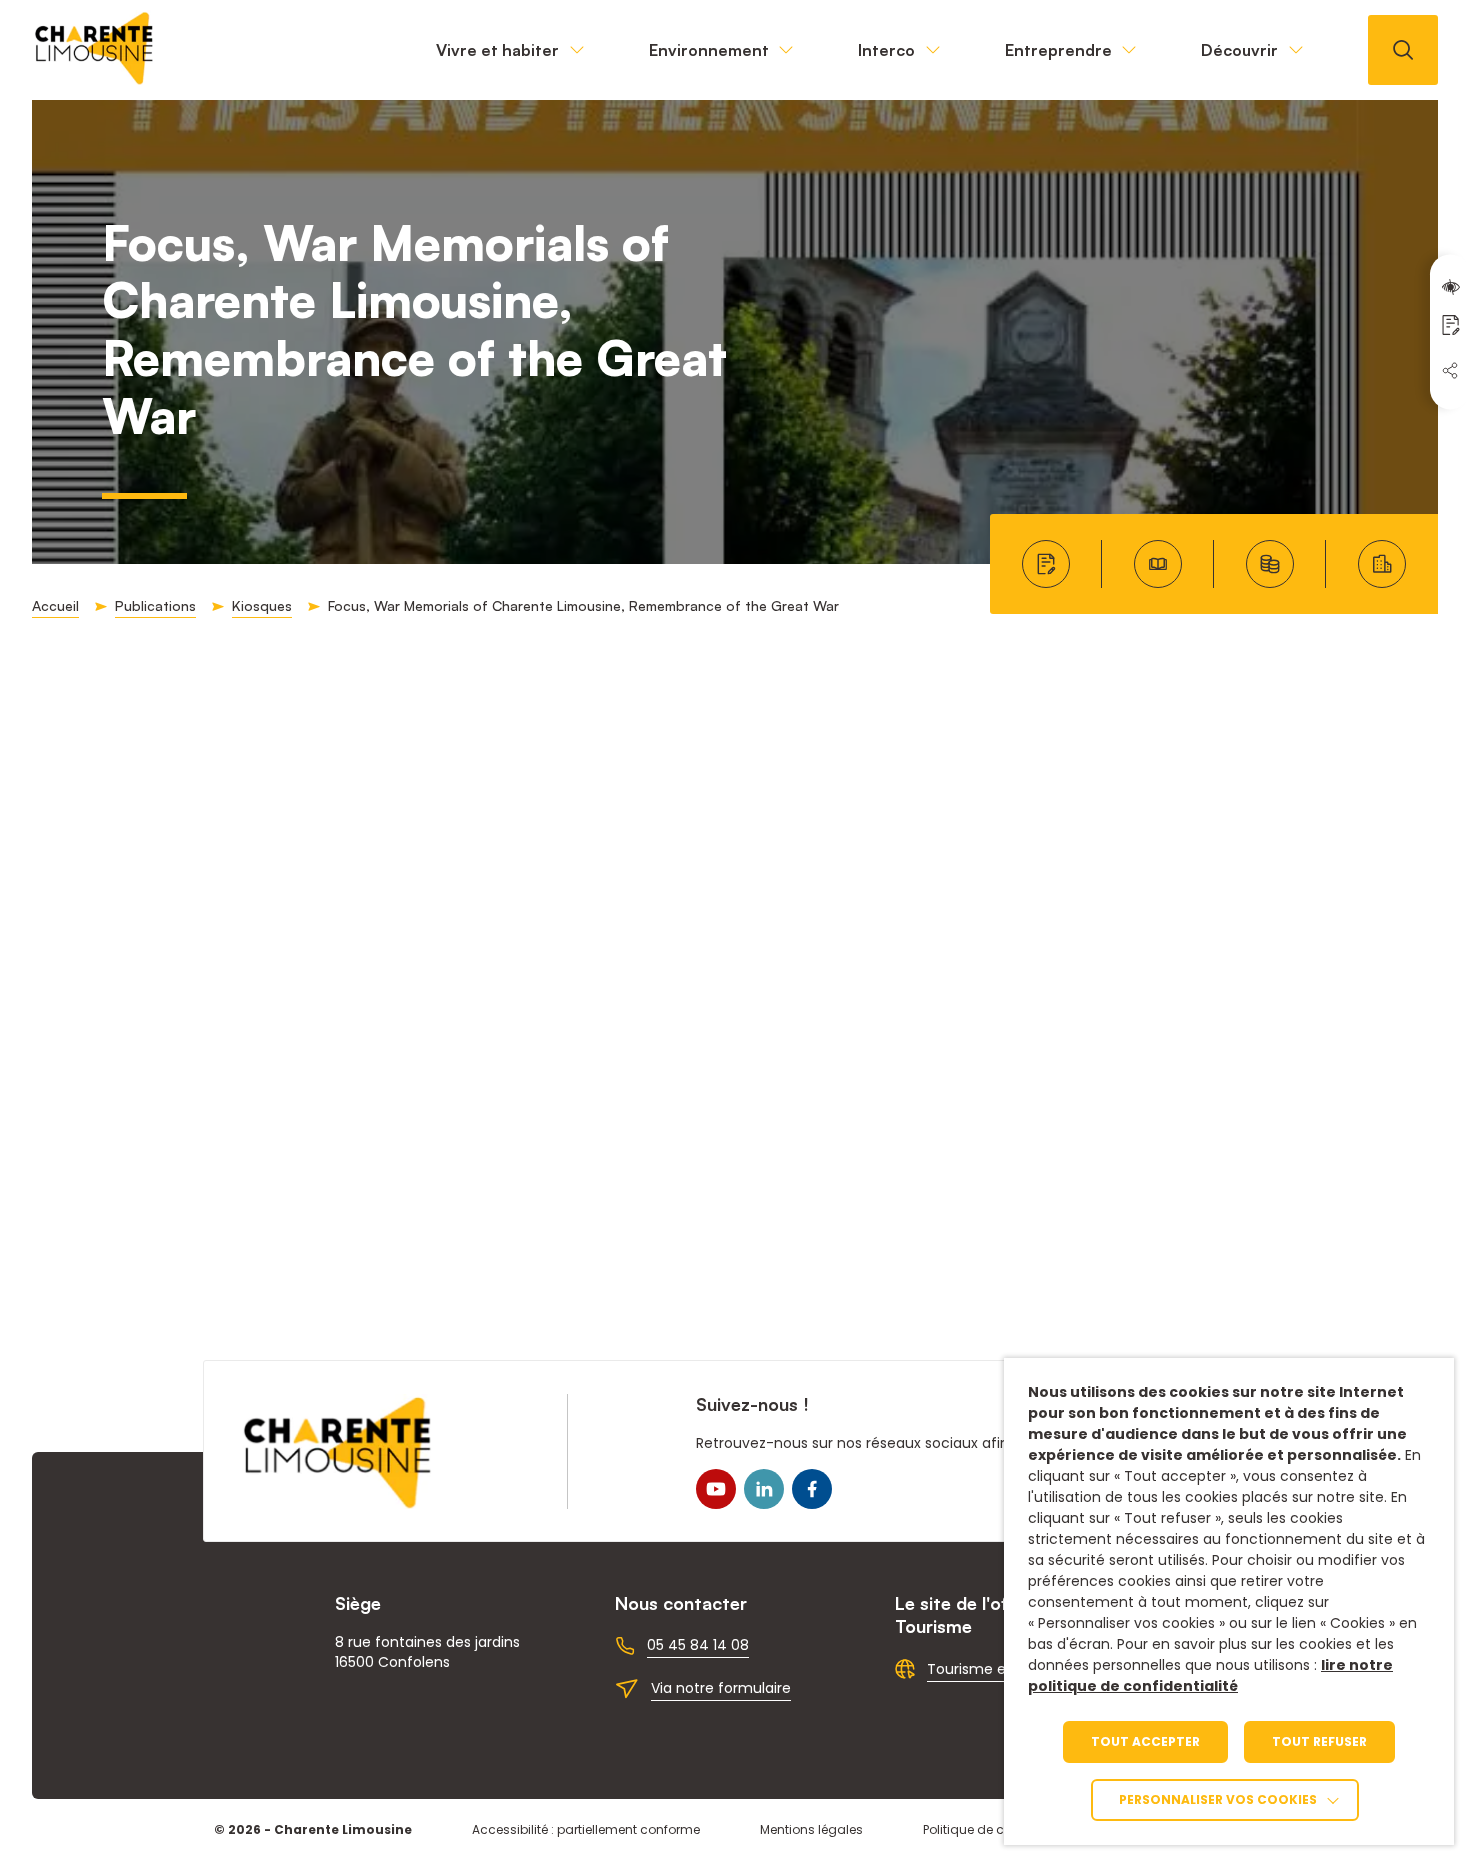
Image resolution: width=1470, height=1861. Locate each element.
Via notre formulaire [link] (721, 1688)
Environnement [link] (709, 50)
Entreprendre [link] (1058, 50)
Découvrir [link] (1239, 50)
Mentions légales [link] (811, 1829)
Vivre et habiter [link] (497, 50)
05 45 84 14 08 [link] (698, 1645)
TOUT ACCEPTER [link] (1145, 1741)
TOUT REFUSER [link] (1319, 1741)
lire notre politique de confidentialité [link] (1210, 1675)
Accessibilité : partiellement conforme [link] (586, 1829)
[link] (95, 79)
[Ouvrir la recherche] (1403, 50)
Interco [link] (886, 50)
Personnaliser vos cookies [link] (1218, 1799)
